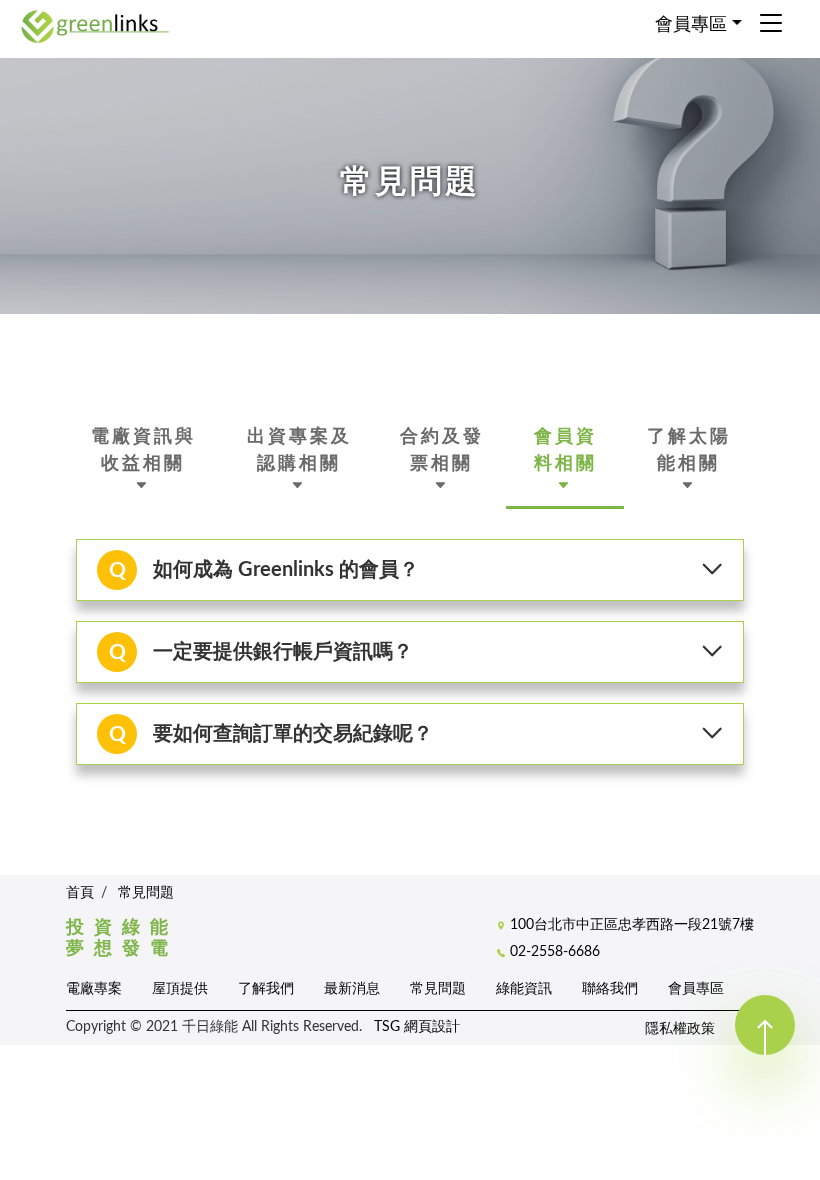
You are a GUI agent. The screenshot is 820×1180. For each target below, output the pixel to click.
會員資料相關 (565, 449)
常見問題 (146, 893)
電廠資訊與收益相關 (143, 449)
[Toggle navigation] (771, 25)
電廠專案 (94, 988)
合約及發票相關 (442, 449)
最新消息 (352, 988)
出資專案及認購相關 (299, 449)
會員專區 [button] (691, 25)
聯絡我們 (610, 988)
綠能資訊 (524, 988)
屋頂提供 (180, 988)
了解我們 (266, 988)
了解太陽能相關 (689, 449)
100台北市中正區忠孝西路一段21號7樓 (632, 924)
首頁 (80, 893)
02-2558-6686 (555, 951)
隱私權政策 (680, 1028)
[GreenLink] (95, 25)
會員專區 (696, 988)
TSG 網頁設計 (417, 1026)
